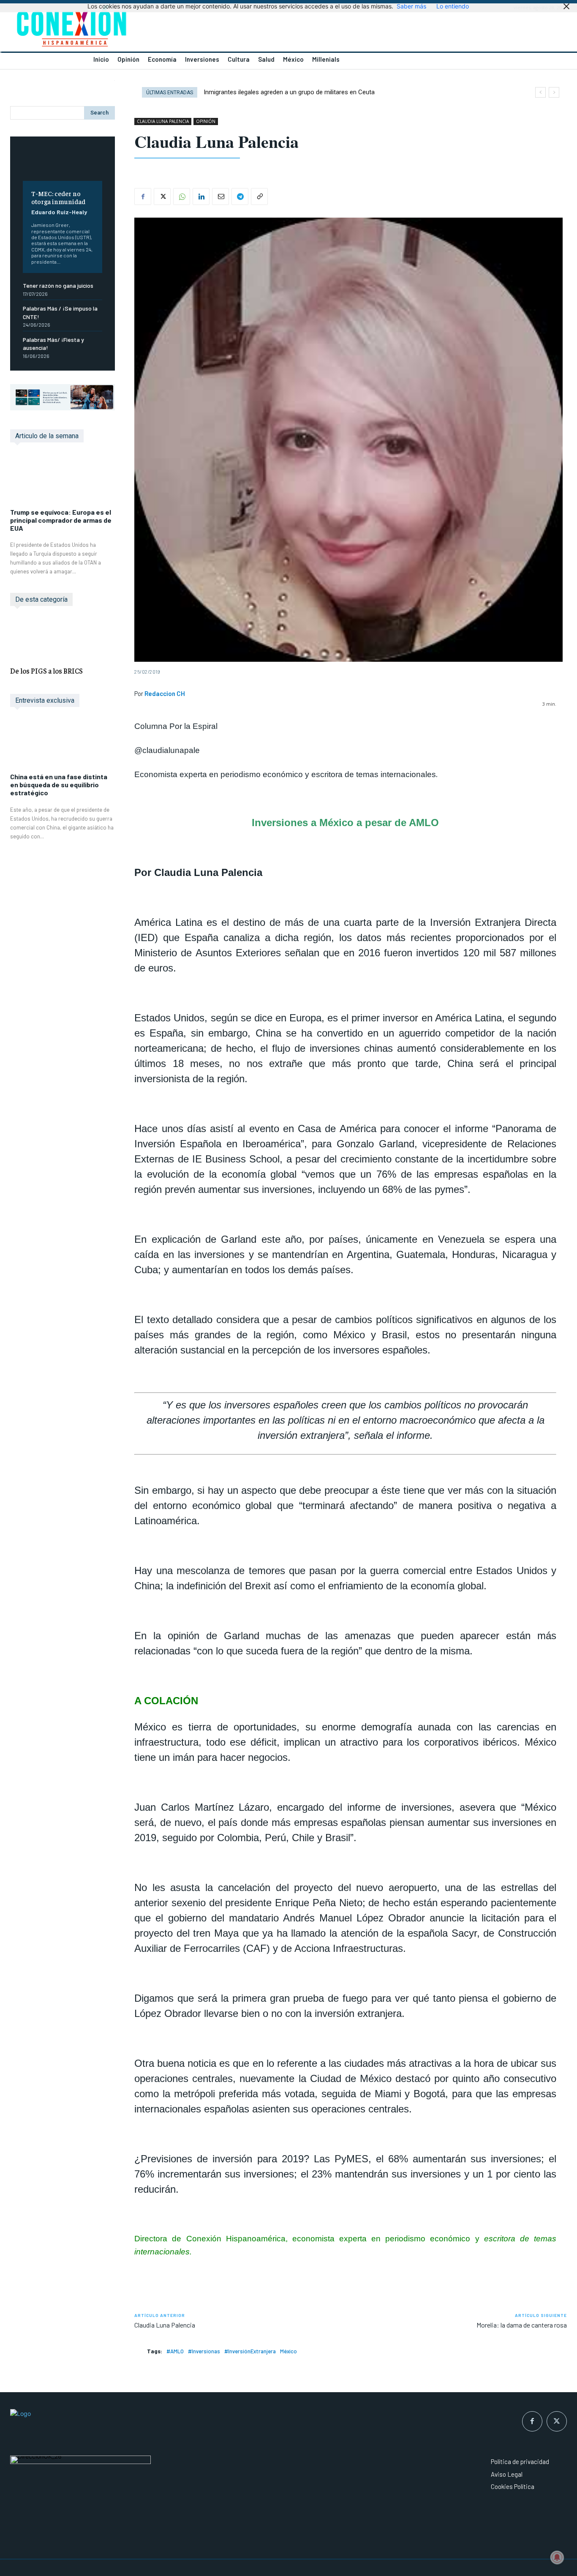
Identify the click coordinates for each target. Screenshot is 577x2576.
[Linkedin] (201, 196)
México (288, 2351)
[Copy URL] (259, 196)
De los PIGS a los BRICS (46, 671)
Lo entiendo (453, 6)
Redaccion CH (165, 693)
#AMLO (175, 2351)
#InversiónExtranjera (250, 2351)
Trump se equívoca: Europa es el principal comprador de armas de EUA (61, 520)
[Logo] (144, 28)
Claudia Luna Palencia (165, 2325)
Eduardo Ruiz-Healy (59, 212)
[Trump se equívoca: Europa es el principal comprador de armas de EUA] (63, 480)
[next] (554, 92)
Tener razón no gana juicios (58, 285)
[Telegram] (240, 196)
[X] (162, 196)
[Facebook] (143, 196)
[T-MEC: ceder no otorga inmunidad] (63, 165)
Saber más (411, 6)
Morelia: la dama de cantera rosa (522, 2325)
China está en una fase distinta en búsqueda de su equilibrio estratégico (59, 785)
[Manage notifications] (557, 2557)
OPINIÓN (206, 121)
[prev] (540, 92)
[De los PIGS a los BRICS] (63, 638)
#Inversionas (204, 2351)
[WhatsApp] (182, 196)
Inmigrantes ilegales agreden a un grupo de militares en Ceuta (289, 92)
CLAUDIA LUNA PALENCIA (163, 121)
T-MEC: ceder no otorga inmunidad (58, 197)
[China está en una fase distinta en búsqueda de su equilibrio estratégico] (63, 744)
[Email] (220, 196)
